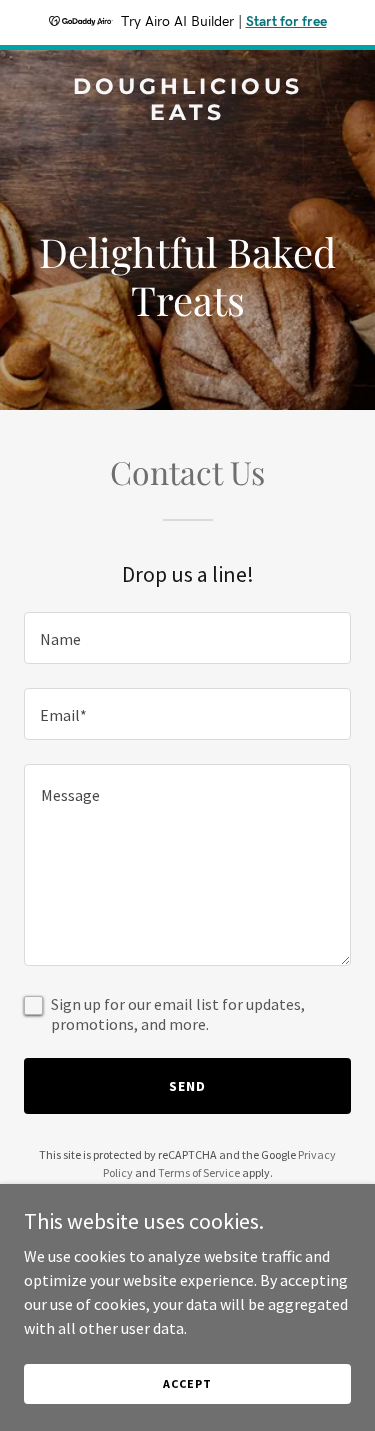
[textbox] (187, 638)
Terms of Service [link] (199, 1172)
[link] (187, 114)
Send (187, 1086)
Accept (187, 1383)
